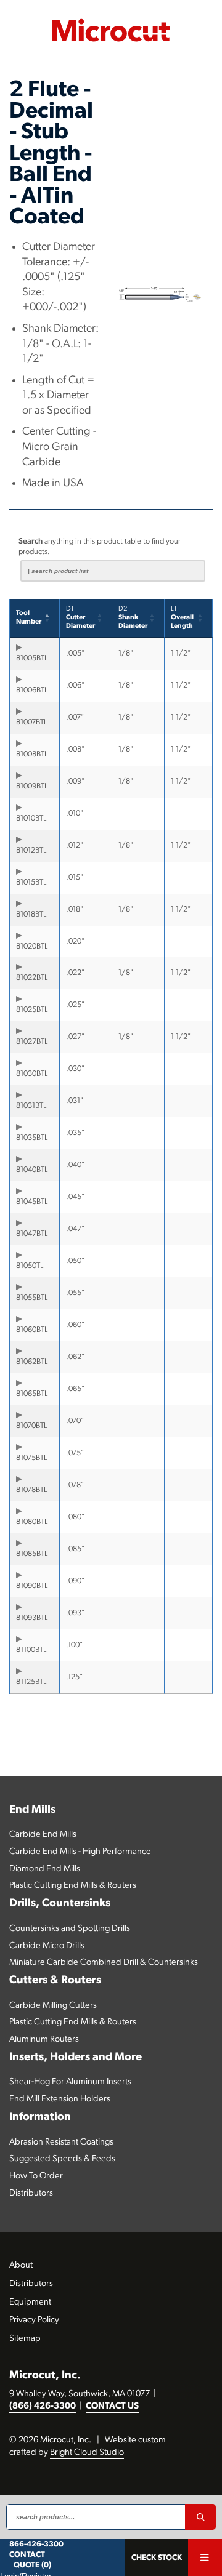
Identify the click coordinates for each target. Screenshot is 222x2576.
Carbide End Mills (43, 1835)
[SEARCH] (200, 2517)
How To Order (36, 2176)
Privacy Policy (34, 2320)
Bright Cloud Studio (87, 2453)
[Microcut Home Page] (111, 30)
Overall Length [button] (182, 618)
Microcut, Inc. (45, 2376)
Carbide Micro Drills (47, 1946)
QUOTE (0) (32, 2565)
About (21, 2265)
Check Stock (157, 2558)
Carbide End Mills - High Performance (80, 1852)
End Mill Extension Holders (60, 2099)
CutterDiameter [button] (80, 618)
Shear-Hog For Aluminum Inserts (70, 2082)
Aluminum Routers (44, 2040)
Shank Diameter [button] (133, 618)
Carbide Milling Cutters (53, 2006)
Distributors (31, 2193)
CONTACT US (112, 2406)
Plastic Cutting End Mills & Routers (73, 1886)
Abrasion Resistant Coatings (61, 2142)
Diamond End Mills (45, 1869)
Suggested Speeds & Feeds (62, 2159)
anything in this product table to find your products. (100, 547)
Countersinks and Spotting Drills (70, 1929)
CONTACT (27, 2555)
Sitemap (25, 2339)
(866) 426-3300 (43, 2406)
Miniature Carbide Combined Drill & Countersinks (104, 1963)
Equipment (30, 2302)
